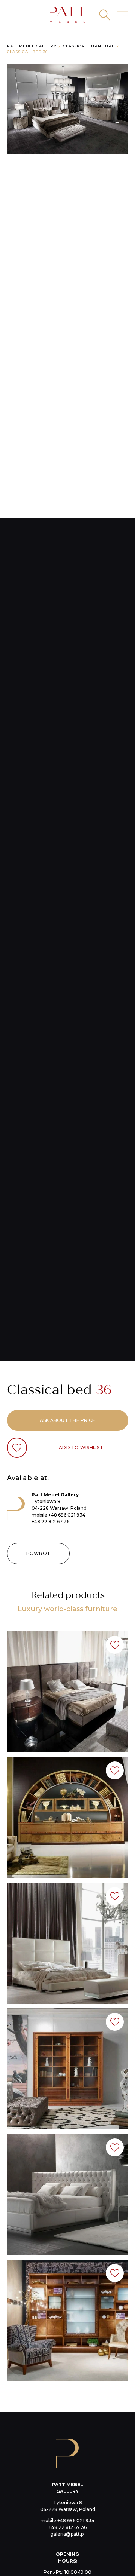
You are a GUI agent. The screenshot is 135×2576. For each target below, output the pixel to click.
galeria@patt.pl (67, 2534)
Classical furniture (89, 46)
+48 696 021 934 (67, 1515)
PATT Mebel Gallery (32, 46)
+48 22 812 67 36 (50, 1522)
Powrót (38, 1553)
